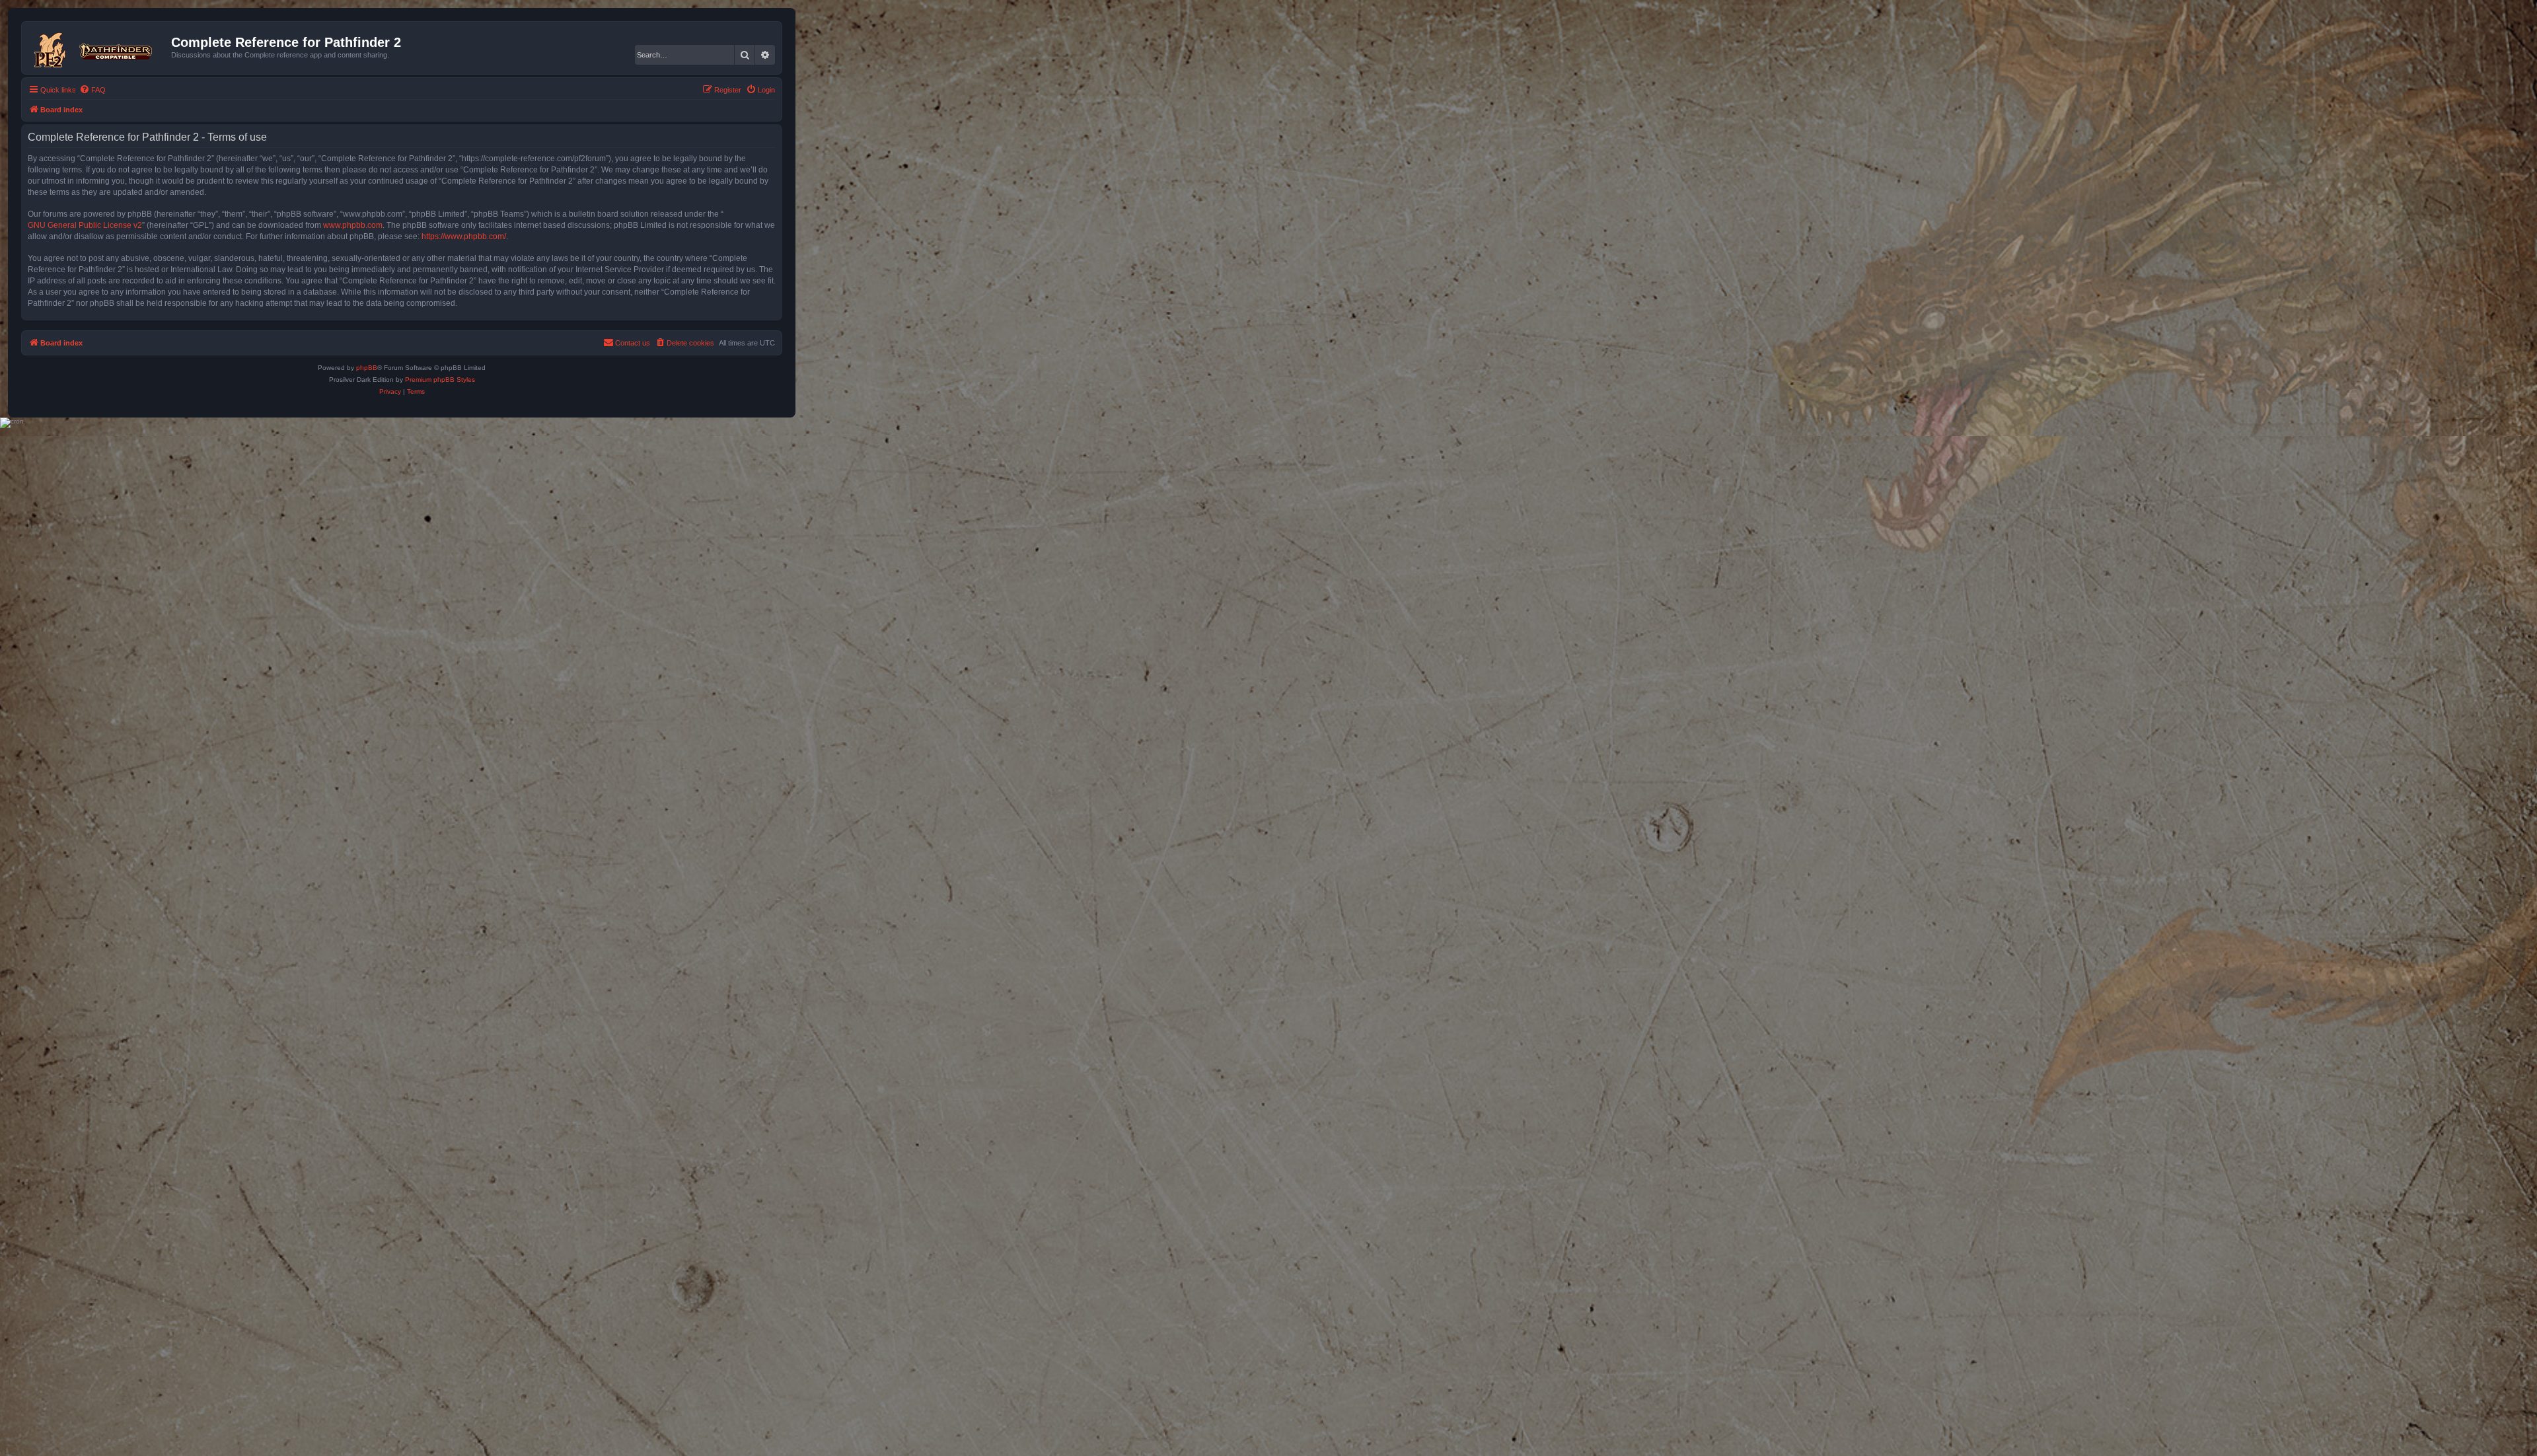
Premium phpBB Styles (440, 380)
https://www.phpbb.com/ (464, 237)
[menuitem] (92, 90)
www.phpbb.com (353, 225)
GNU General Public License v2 (85, 225)
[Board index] (98, 48)
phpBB (367, 368)
